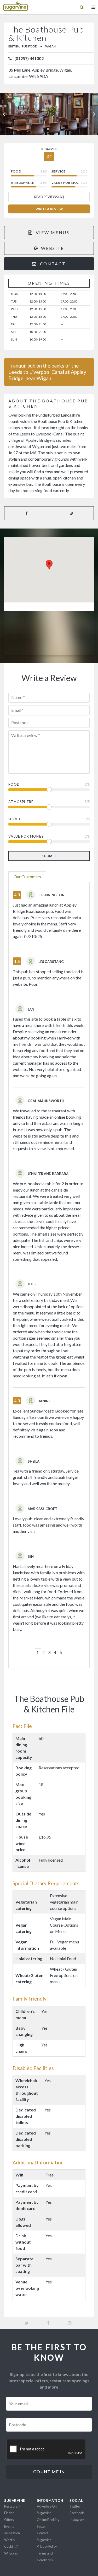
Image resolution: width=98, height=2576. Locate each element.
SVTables (11, 2553)
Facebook (77, 2513)
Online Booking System (48, 2523)
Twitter (75, 2506)
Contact (52, 264)
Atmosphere (21, 802)
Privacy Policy (47, 2546)
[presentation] (46, 2449)
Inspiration (12, 2533)
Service (16, 819)
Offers (9, 2520)
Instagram (77, 2520)
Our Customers (27, 877)
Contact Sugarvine (44, 2536)
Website (52, 248)
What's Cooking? (11, 2543)
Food (14, 784)
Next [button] (94, 114)
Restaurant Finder (12, 2510)
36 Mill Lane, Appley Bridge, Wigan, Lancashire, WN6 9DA (40, 73)
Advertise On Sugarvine (47, 2510)
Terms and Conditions (45, 2557)
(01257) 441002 (29, 58)
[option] (49, 114)
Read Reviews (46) (49, 197)
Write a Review (49, 209)
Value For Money (26, 836)
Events (9, 2526)
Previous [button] (4, 114)
